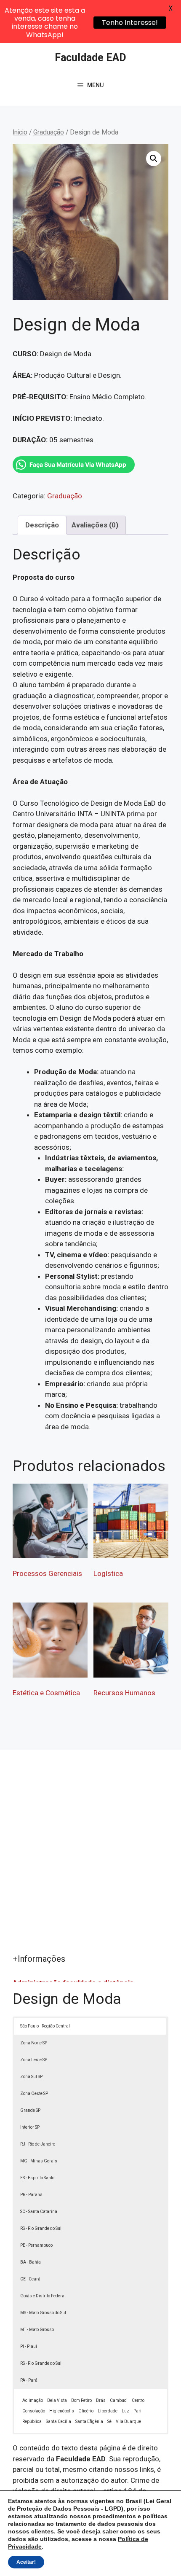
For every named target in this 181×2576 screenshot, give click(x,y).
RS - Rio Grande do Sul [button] (41, 2228)
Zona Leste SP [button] (34, 2060)
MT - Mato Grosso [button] (37, 2330)
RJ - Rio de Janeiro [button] (38, 2144)
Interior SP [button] (30, 2127)
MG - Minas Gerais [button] (39, 2161)
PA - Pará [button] (29, 2380)
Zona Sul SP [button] (31, 2077)
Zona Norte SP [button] (34, 2043)
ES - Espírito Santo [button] (37, 2178)
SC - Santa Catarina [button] (39, 2212)
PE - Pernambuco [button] (36, 2245)
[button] (154, 159)
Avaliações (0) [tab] (95, 525)
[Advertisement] (90, 1858)
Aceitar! (26, 2562)
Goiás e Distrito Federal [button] (43, 2296)
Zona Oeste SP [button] (34, 2093)
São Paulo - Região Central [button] (45, 2026)
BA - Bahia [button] (31, 2262)
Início (20, 132)
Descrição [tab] (42, 525)
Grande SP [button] (30, 2110)
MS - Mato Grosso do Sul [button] (43, 2313)
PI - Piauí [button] (29, 2346)
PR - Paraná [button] (31, 2195)
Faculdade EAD (90, 58)
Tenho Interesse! (130, 23)
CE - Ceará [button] (30, 2279)
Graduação (49, 132)
